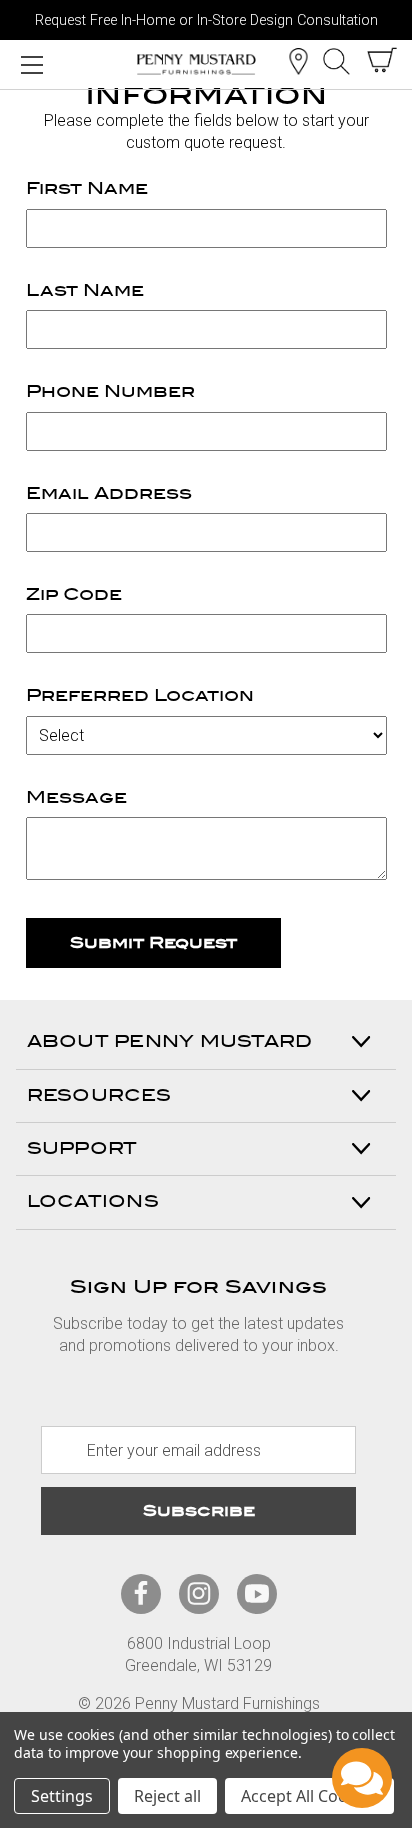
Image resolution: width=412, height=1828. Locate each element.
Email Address (109, 493)
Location (298, 61)
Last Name (85, 290)
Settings (62, 1796)
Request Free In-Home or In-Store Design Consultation (206, 20)
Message (76, 797)
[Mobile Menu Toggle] (31, 64)
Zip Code (74, 594)
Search (336, 61)
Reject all (167, 1796)
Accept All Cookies (309, 1796)
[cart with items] (382, 60)
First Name (87, 188)
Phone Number (110, 391)
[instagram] (199, 1593)
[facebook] (141, 1593)
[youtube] (257, 1593)
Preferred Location (140, 695)
